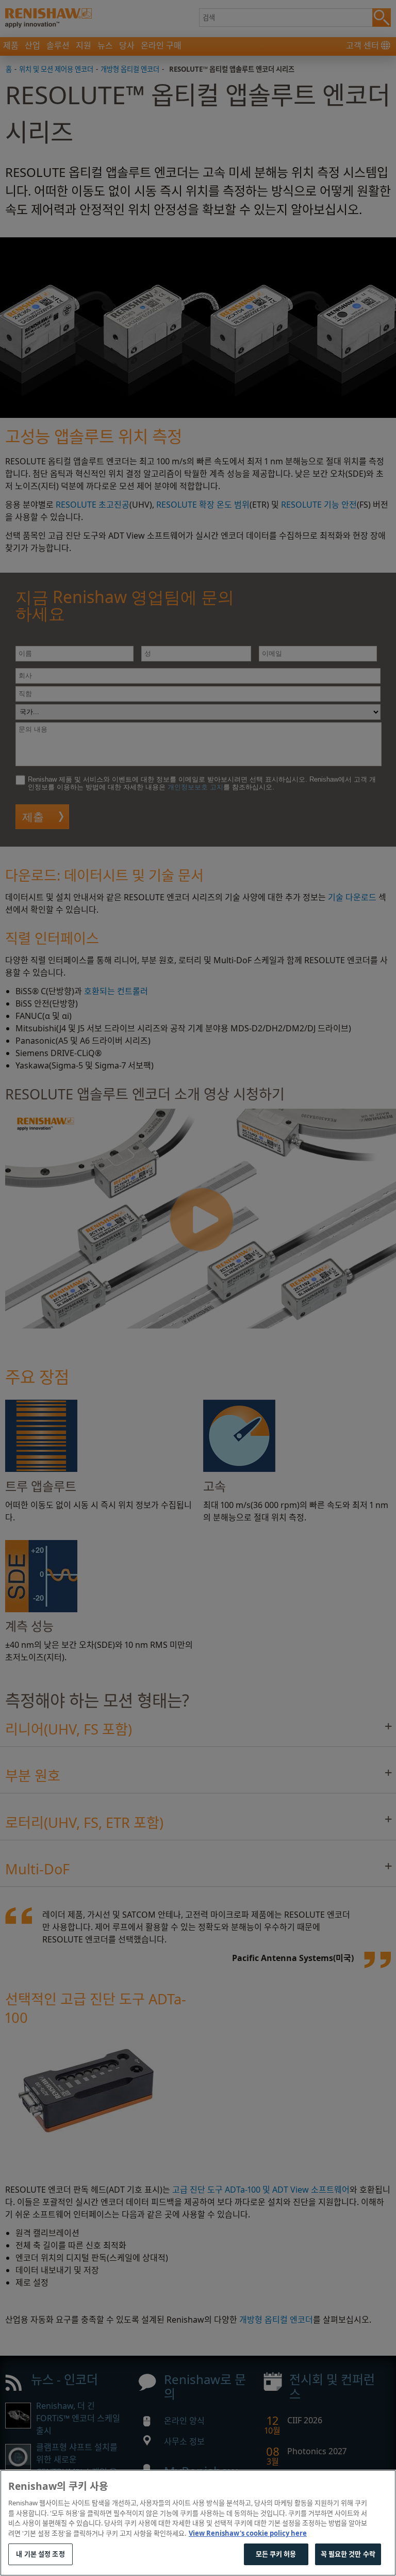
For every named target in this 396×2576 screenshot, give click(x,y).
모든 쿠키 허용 (276, 2554)
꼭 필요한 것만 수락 (348, 2554)
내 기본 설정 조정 (40, 2554)
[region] (198, 2523)
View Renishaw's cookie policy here (248, 2533)
